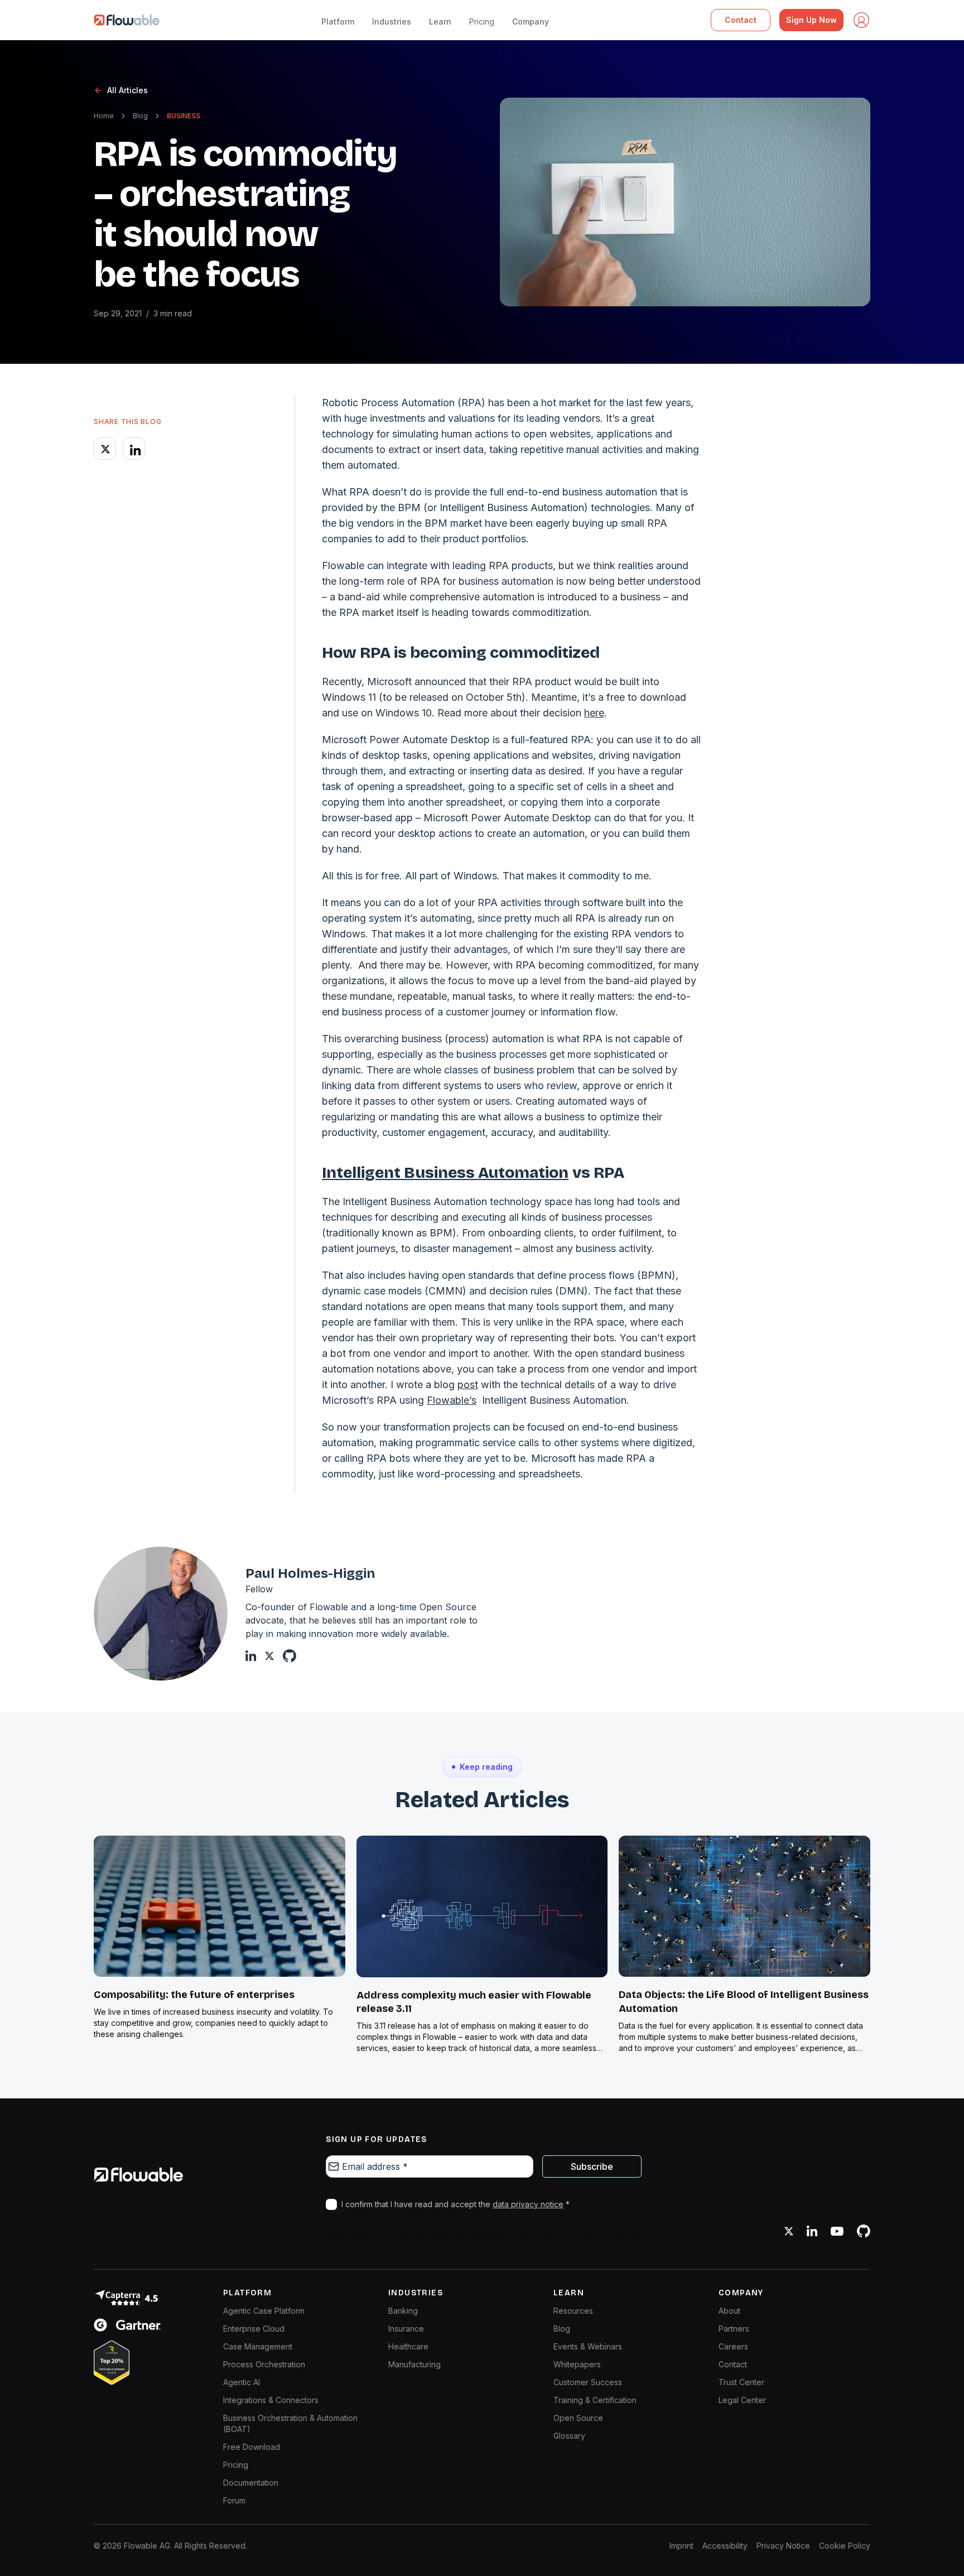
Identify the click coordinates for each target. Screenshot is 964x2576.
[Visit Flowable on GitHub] (864, 2231)
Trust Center (741, 2382)
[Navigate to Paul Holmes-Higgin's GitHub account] (290, 1656)
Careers (733, 2346)
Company (531, 21)
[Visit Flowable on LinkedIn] (812, 2231)
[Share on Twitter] (105, 449)
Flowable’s (452, 1400)
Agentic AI (242, 2382)
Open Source (578, 2418)
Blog (140, 116)
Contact (741, 20)
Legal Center (742, 2400)
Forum (234, 2500)
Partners (734, 2329)
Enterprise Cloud (254, 2329)
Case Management (258, 2346)
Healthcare (408, 2346)
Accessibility (725, 2546)
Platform (338, 21)
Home (104, 116)
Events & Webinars (588, 2346)
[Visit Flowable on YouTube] (837, 2231)
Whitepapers (577, 2364)
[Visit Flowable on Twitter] (789, 2231)
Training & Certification (595, 2400)
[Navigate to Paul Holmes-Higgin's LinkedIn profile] (251, 1656)
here (594, 713)
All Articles (127, 90)
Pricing (482, 21)
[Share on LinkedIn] (134, 449)
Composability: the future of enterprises (194, 1995)
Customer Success (588, 2382)
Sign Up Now (811, 20)
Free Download (252, 2447)
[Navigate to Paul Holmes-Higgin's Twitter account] (269, 1656)
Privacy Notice (783, 2546)
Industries (392, 21)
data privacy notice (528, 2204)
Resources (573, 2311)
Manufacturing (414, 2364)
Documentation (251, 2483)
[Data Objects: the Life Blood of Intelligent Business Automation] (744, 1906)
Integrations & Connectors (271, 2400)
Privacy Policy (525, 2233)
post (468, 1385)
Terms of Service (592, 2233)
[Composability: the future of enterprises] (220, 1906)
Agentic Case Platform (264, 2311)
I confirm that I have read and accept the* (456, 2204)
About (729, 2311)
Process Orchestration (264, 2364)
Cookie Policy (845, 2546)
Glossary (569, 2436)
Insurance (406, 2329)
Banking (403, 2311)
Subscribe (592, 2166)
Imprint (681, 2546)
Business (184, 116)
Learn (440, 21)
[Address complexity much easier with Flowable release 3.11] (482, 1906)
